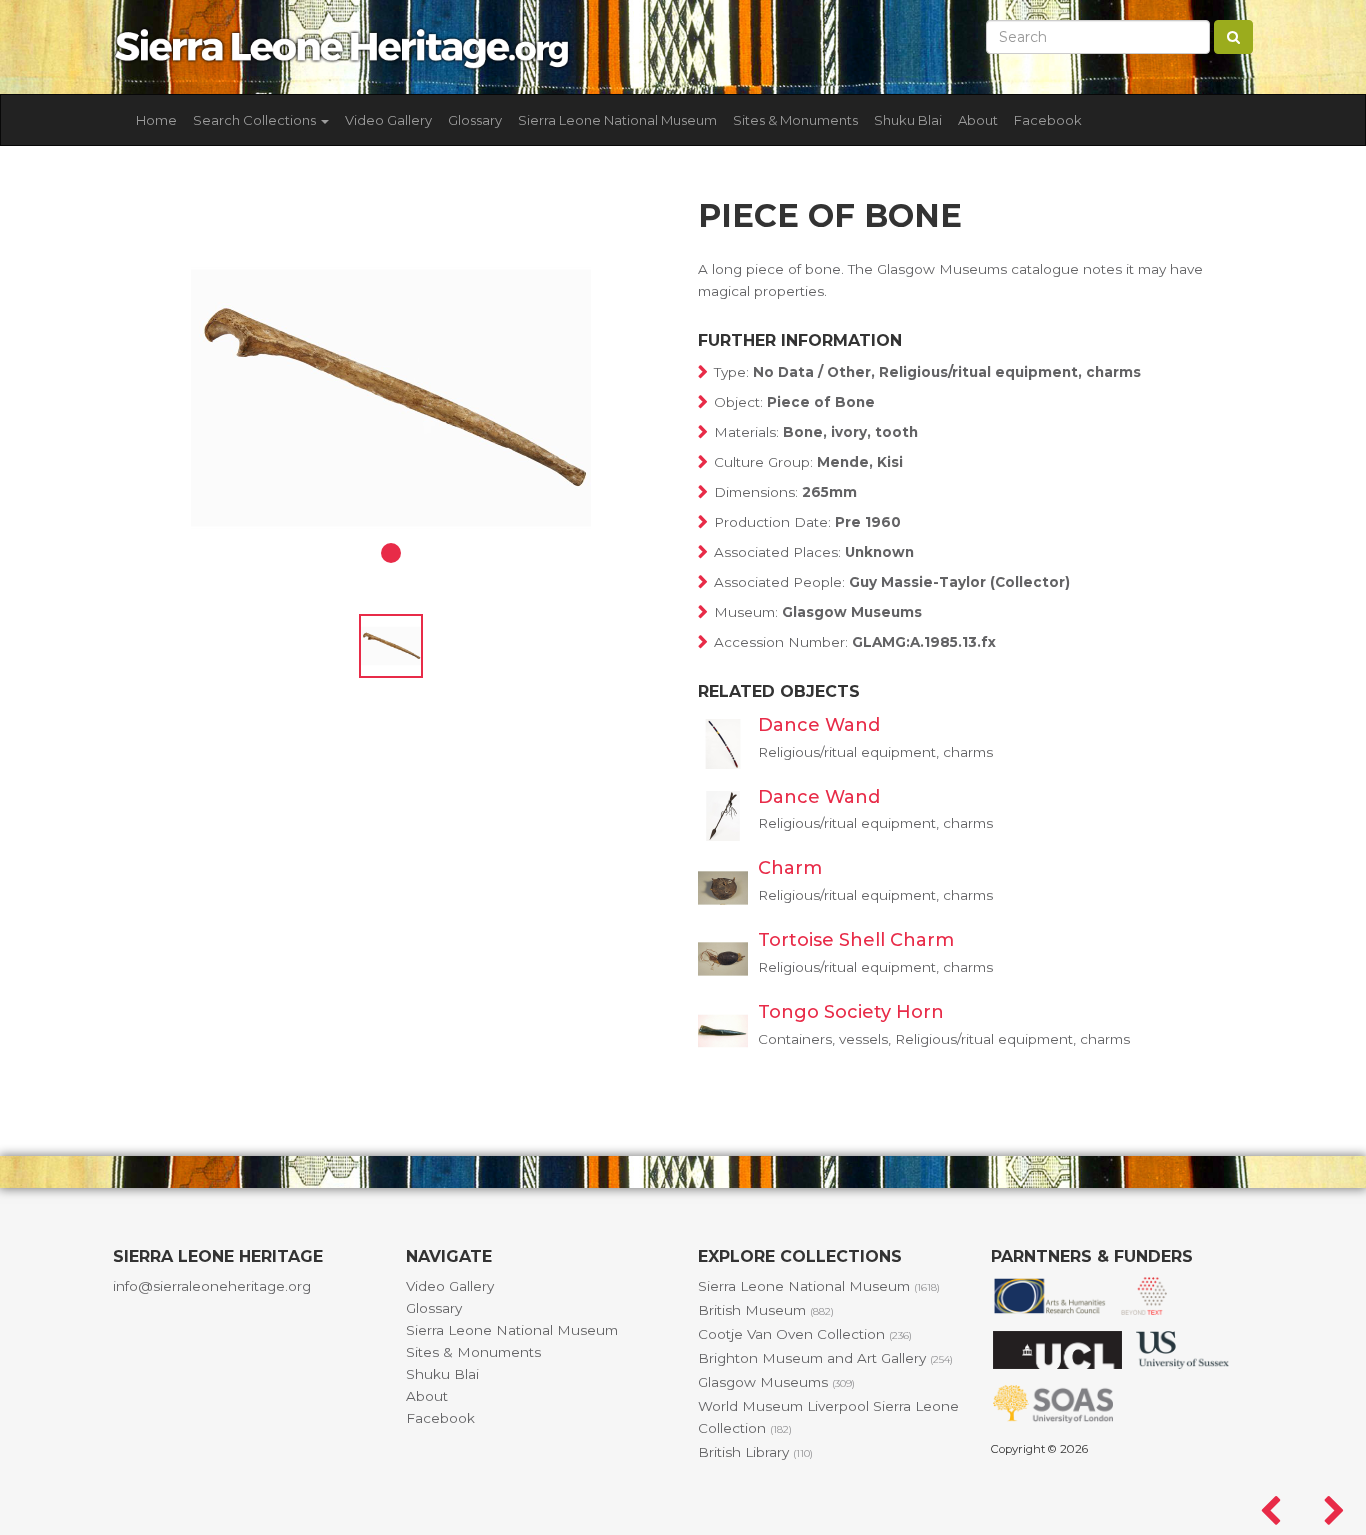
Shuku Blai (908, 120)
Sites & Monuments (795, 120)
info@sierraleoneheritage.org (212, 1286)
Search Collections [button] (256, 120)
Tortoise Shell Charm (856, 940)
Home (156, 120)
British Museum (766, 1310)
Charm (790, 868)
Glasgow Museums (776, 1382)
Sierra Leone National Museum (617, 120)
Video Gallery (388, 120)
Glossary (475, 120)
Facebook (1048, 120)
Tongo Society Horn (851, 1012)
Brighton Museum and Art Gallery (825, 1358)
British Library (755, 1452)
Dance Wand (819, 725)
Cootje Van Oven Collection (805, 1334)
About (978, 120)
